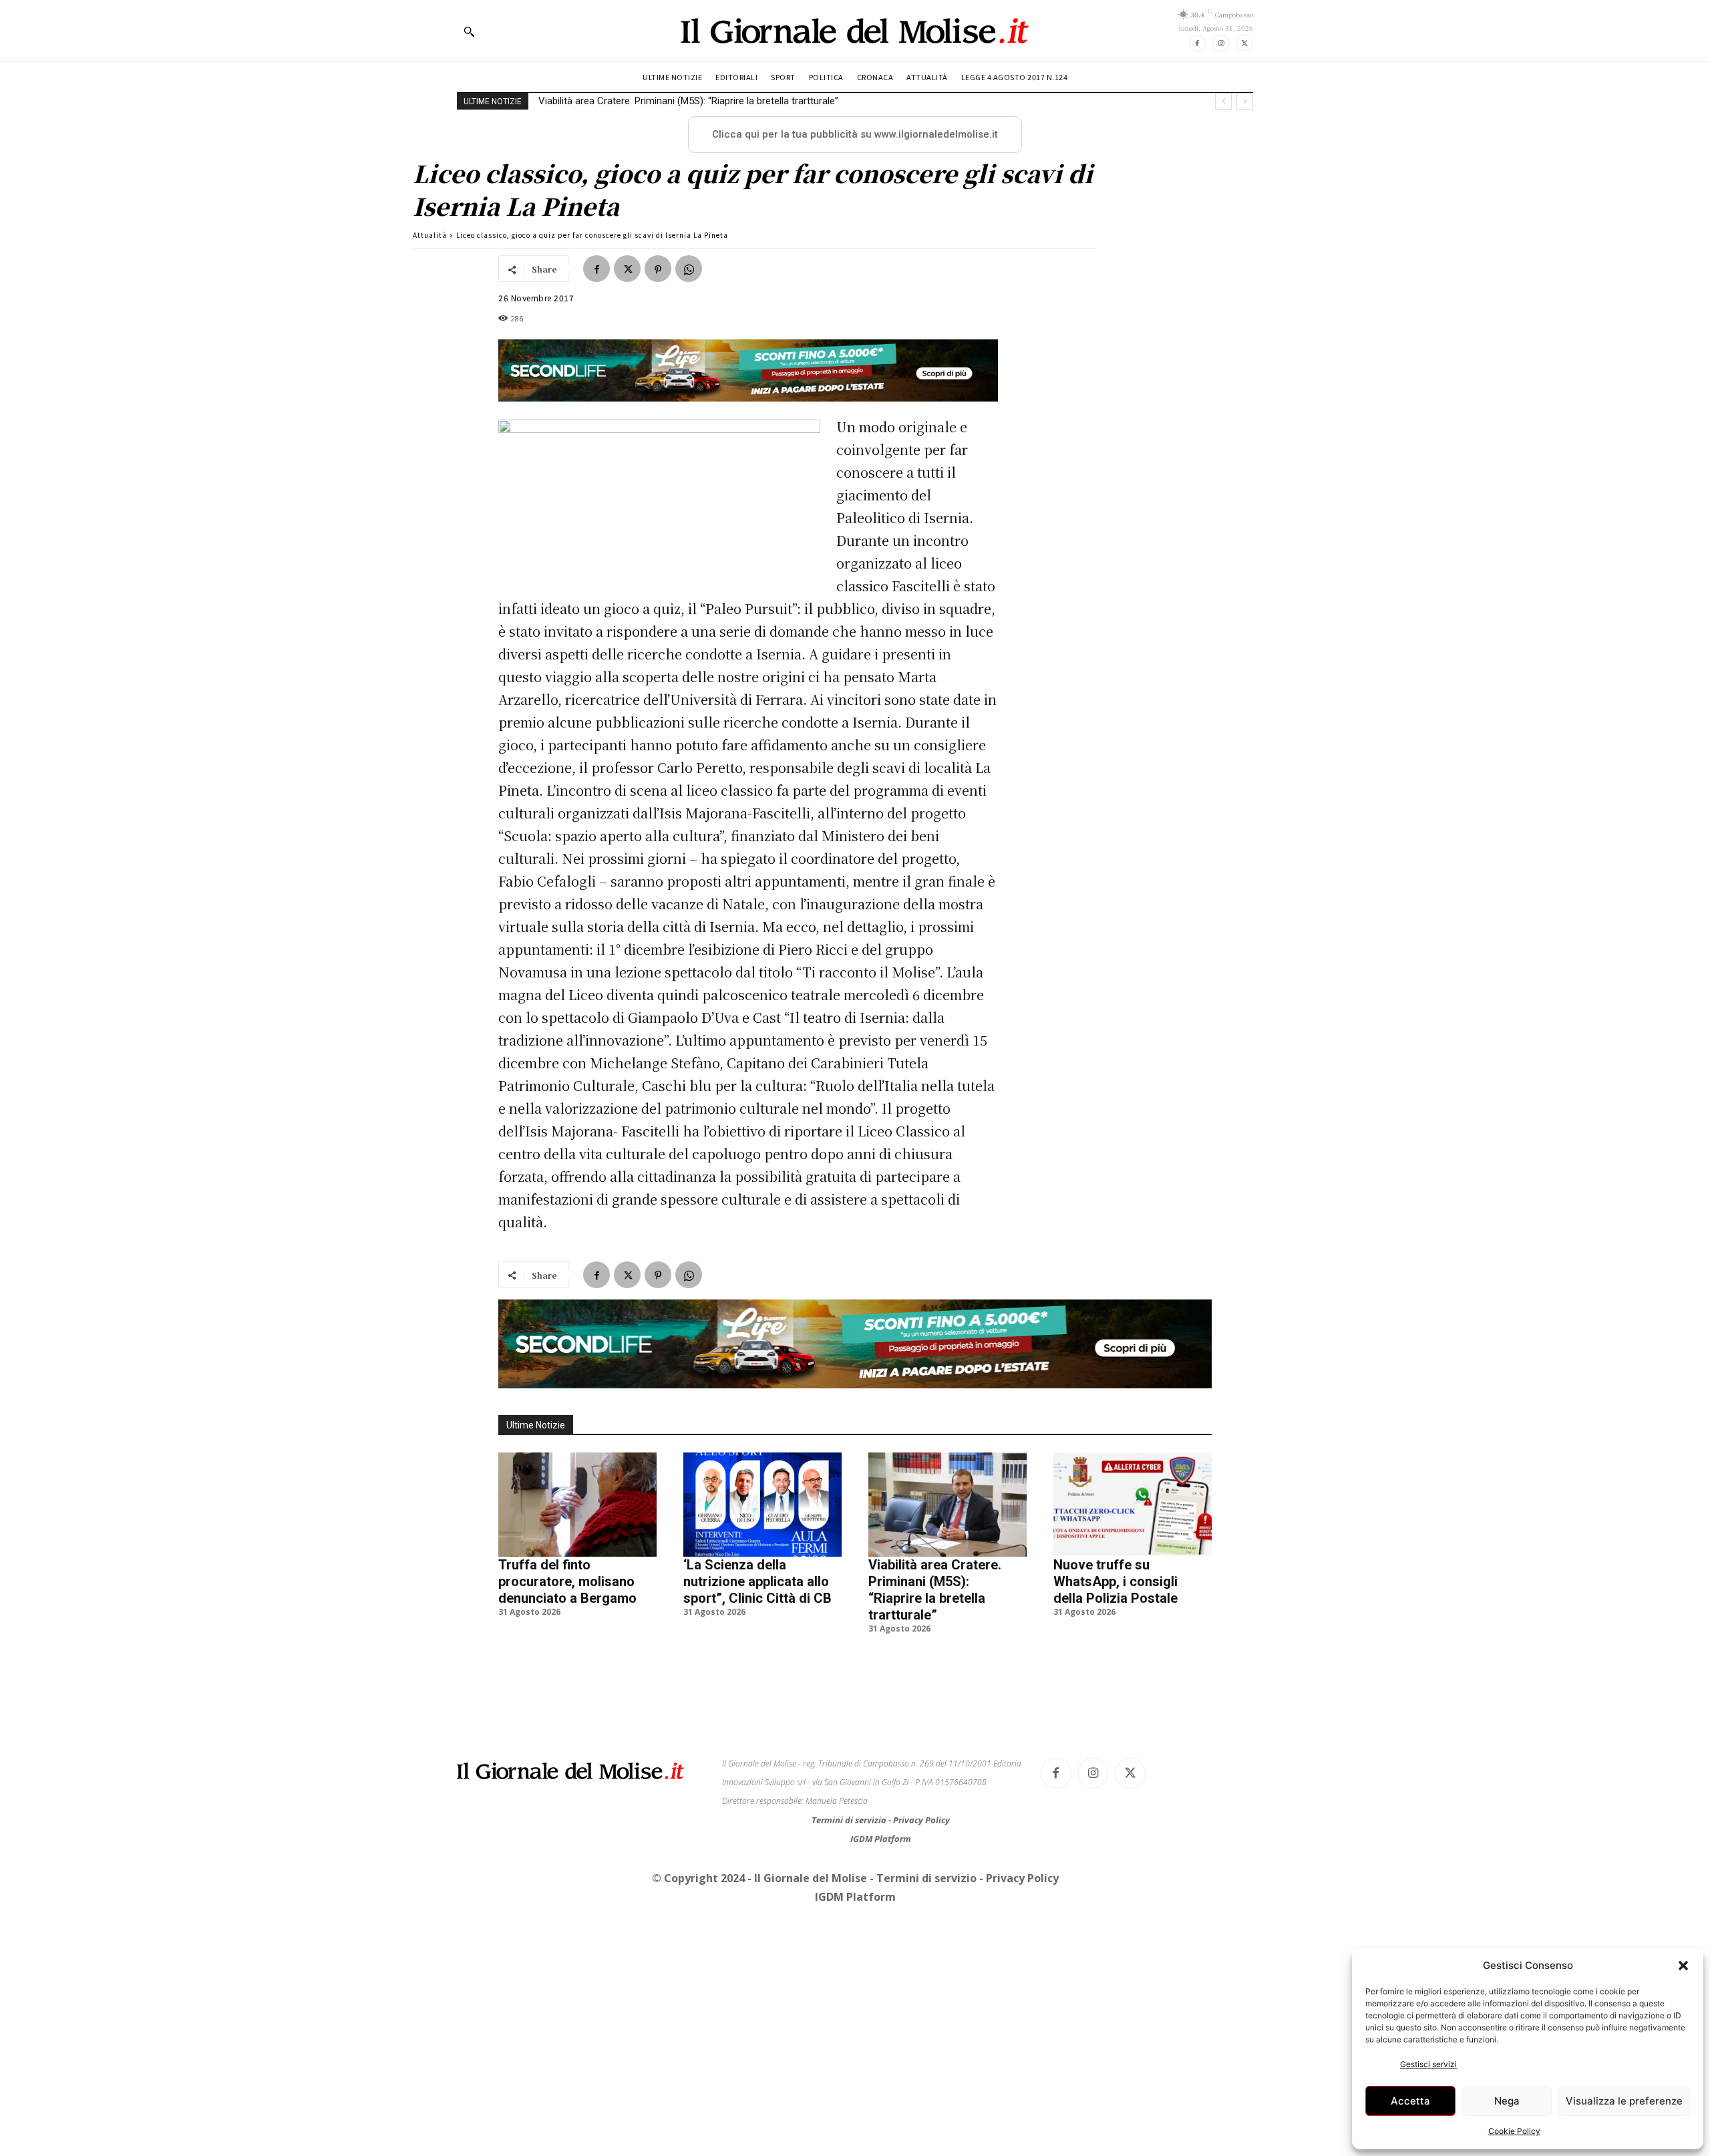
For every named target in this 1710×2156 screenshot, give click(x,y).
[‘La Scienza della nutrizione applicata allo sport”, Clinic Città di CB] (762, 1505)
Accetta (1410, 2101)
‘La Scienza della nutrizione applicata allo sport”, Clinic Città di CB (757, 1581)
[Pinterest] (658, 269)
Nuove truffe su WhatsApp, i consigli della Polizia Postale (664, 101)
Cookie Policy (1514, 2131)
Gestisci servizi (1428, 2064)
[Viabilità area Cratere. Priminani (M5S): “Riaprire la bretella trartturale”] (948, 1505)
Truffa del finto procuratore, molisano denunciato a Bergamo (567, 1581)
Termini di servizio (850, 1820)
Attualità (430, 235)
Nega (1507, 2101)
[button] (1683, 1966)
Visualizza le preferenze (1624, 2101)
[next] (1245, 101)
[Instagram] (1221, 43)
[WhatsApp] (689, 269)
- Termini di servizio (924, 1878)
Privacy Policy (921, 1820)
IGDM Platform (881, 1839)
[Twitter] (1245, 43)
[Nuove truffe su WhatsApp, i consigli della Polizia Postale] (1133, 1505)
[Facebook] (1197, 43)
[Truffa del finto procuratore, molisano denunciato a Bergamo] (577, 1505)
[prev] (1223, 101)
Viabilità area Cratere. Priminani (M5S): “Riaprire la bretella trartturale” (935, 1590)
